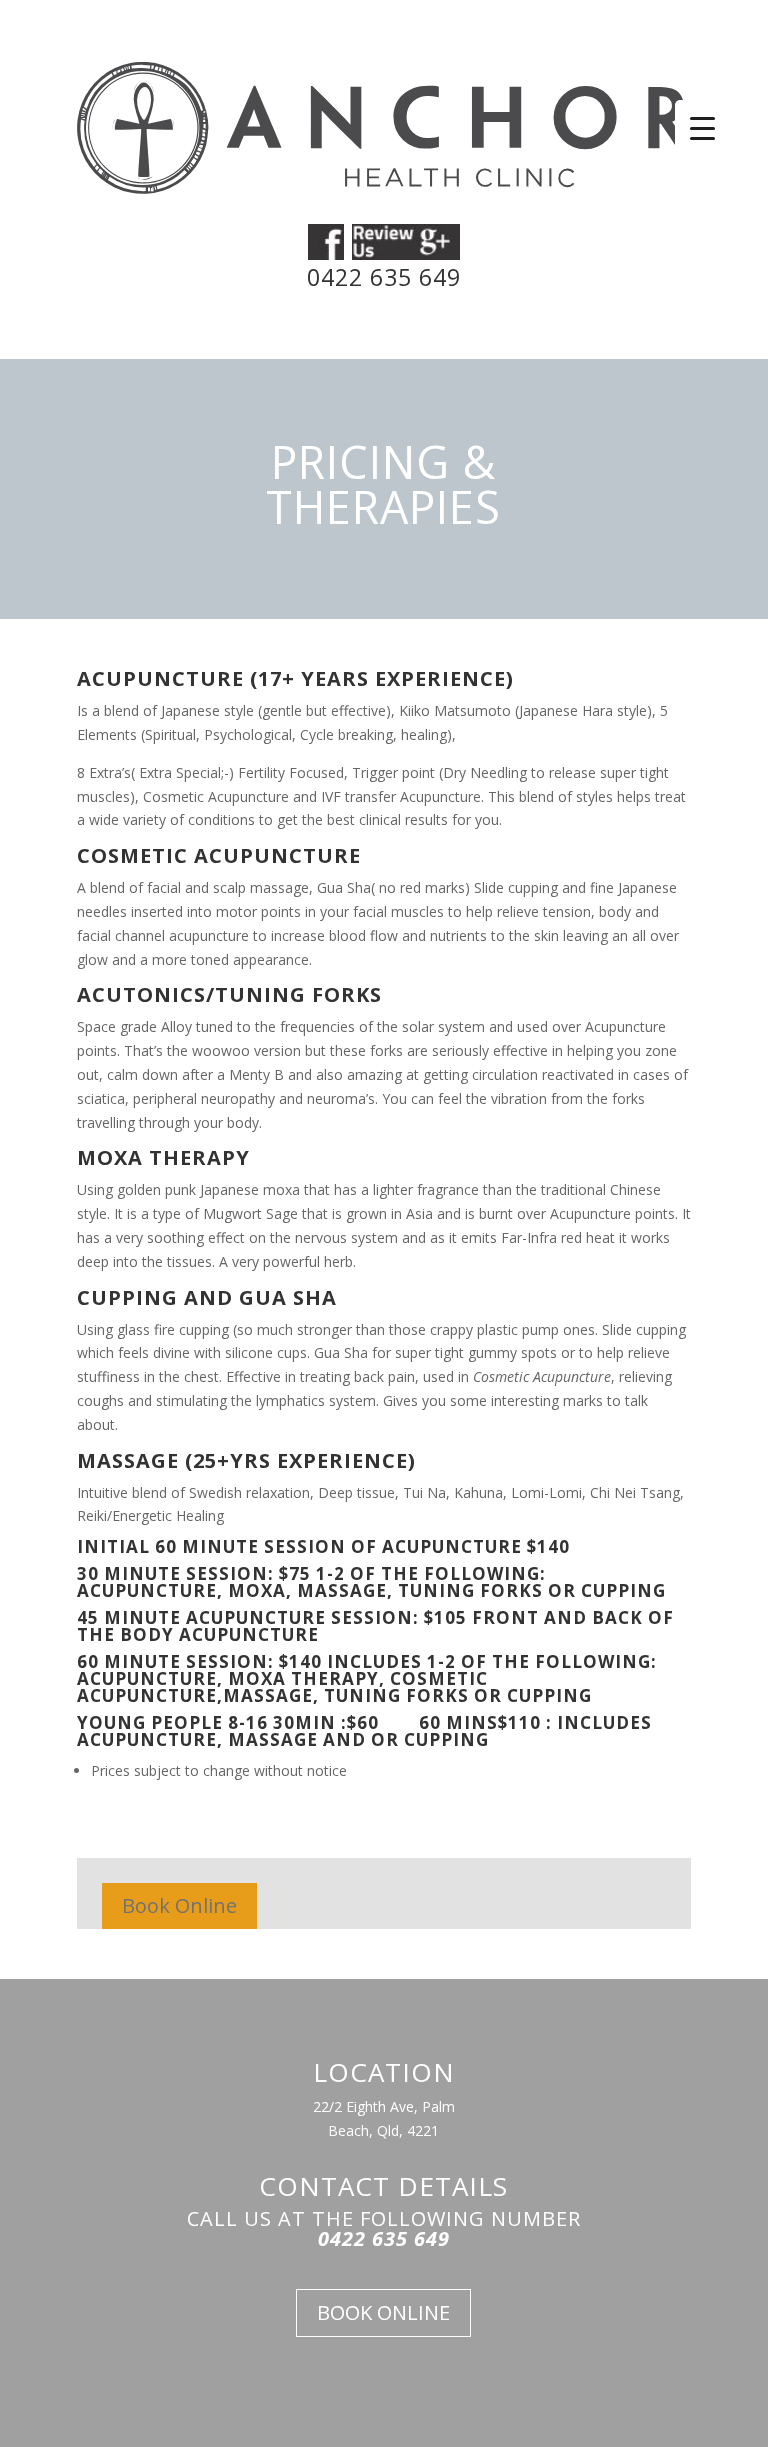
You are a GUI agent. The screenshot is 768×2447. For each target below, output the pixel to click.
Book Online (179, 1905)
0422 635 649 (384, 277)
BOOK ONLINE (383, 2312)
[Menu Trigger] (702, 127)
